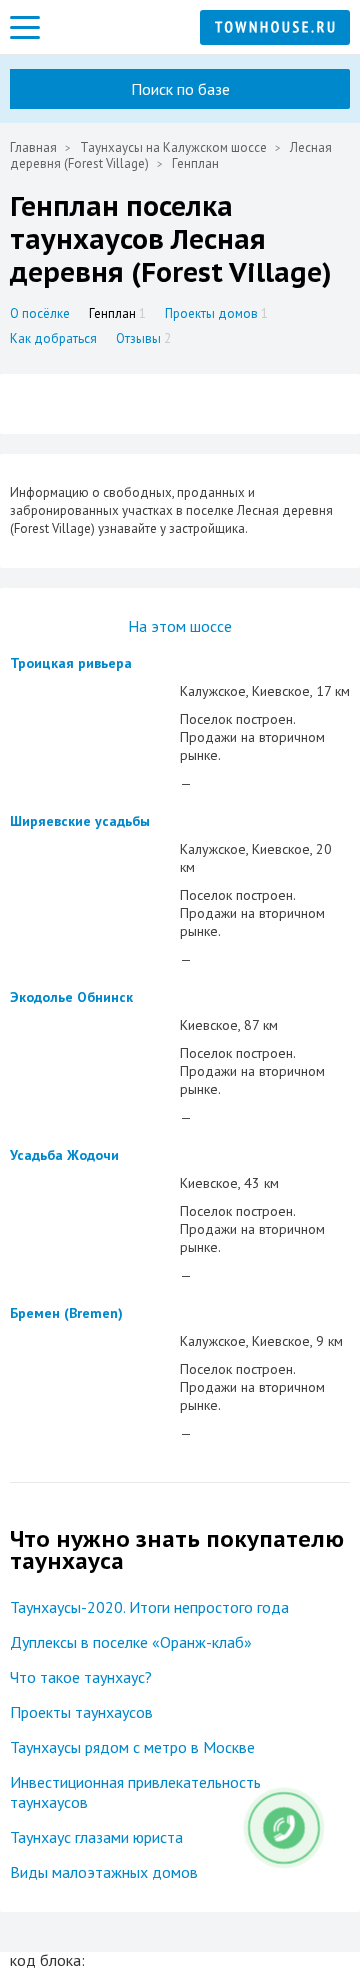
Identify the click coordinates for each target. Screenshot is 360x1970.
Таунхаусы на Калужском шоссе (173, 147)
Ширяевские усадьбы (80, 821)
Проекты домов (216, 313)
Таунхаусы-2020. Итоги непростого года (149, 1607)
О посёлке (40, 313)
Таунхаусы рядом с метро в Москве (132, 1747)
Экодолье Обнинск (71, 997)
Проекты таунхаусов (81, 1712)
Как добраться (53, 338)
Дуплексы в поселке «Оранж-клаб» (131, 1642)
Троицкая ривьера (71, 663)
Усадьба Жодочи (64, 1155)
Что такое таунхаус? (81, 1677)
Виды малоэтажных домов (104, 1872)
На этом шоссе (180, 626)
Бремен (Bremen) (66, 1313)
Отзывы (143, 338)
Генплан (117, 313)
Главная (33, 147)
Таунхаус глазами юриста (96, 1837)
